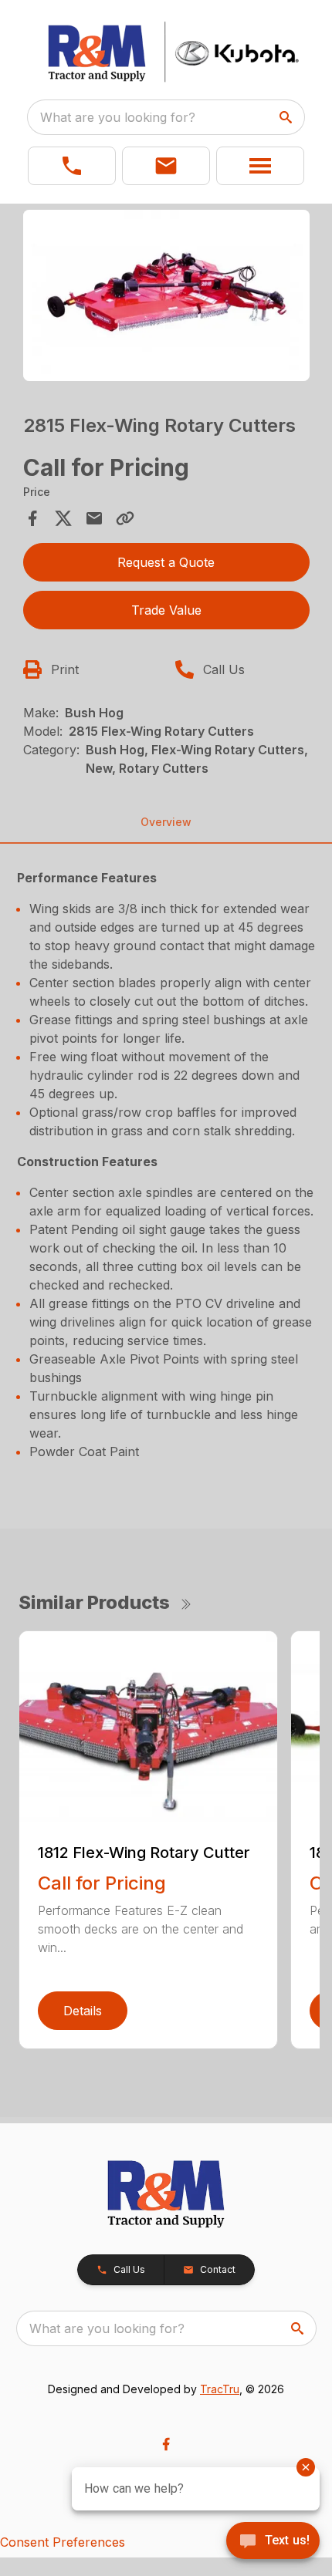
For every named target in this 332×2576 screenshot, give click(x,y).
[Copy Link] (125, 518)
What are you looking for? (118, 117)
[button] (72, 166)
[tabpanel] (166, 298)
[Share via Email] (94, 518)
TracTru (220, 2389)
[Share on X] (63, 518)
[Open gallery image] (166, 296)
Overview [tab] (166, 822)
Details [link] (83, 2011)
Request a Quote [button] (166, 562)
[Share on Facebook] (32, 518)
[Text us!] (273, 2542)
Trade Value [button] (166, 610)
